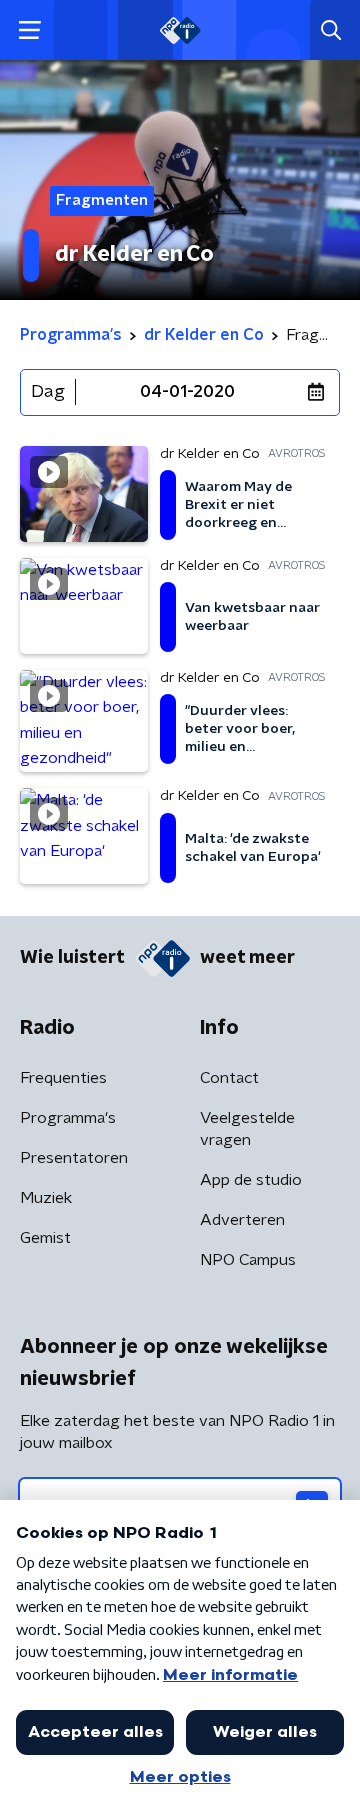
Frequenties (63, 1078)
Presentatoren (74, 1158)
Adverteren (242, 1220)
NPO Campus (248, 1260)
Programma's (68, 1118)
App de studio (251, 1180)
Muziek (46, 1198)
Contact (229, 1078)
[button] (29, 30)
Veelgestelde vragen (247, 1129)
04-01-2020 (187, 392)
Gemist (45, 1238)
